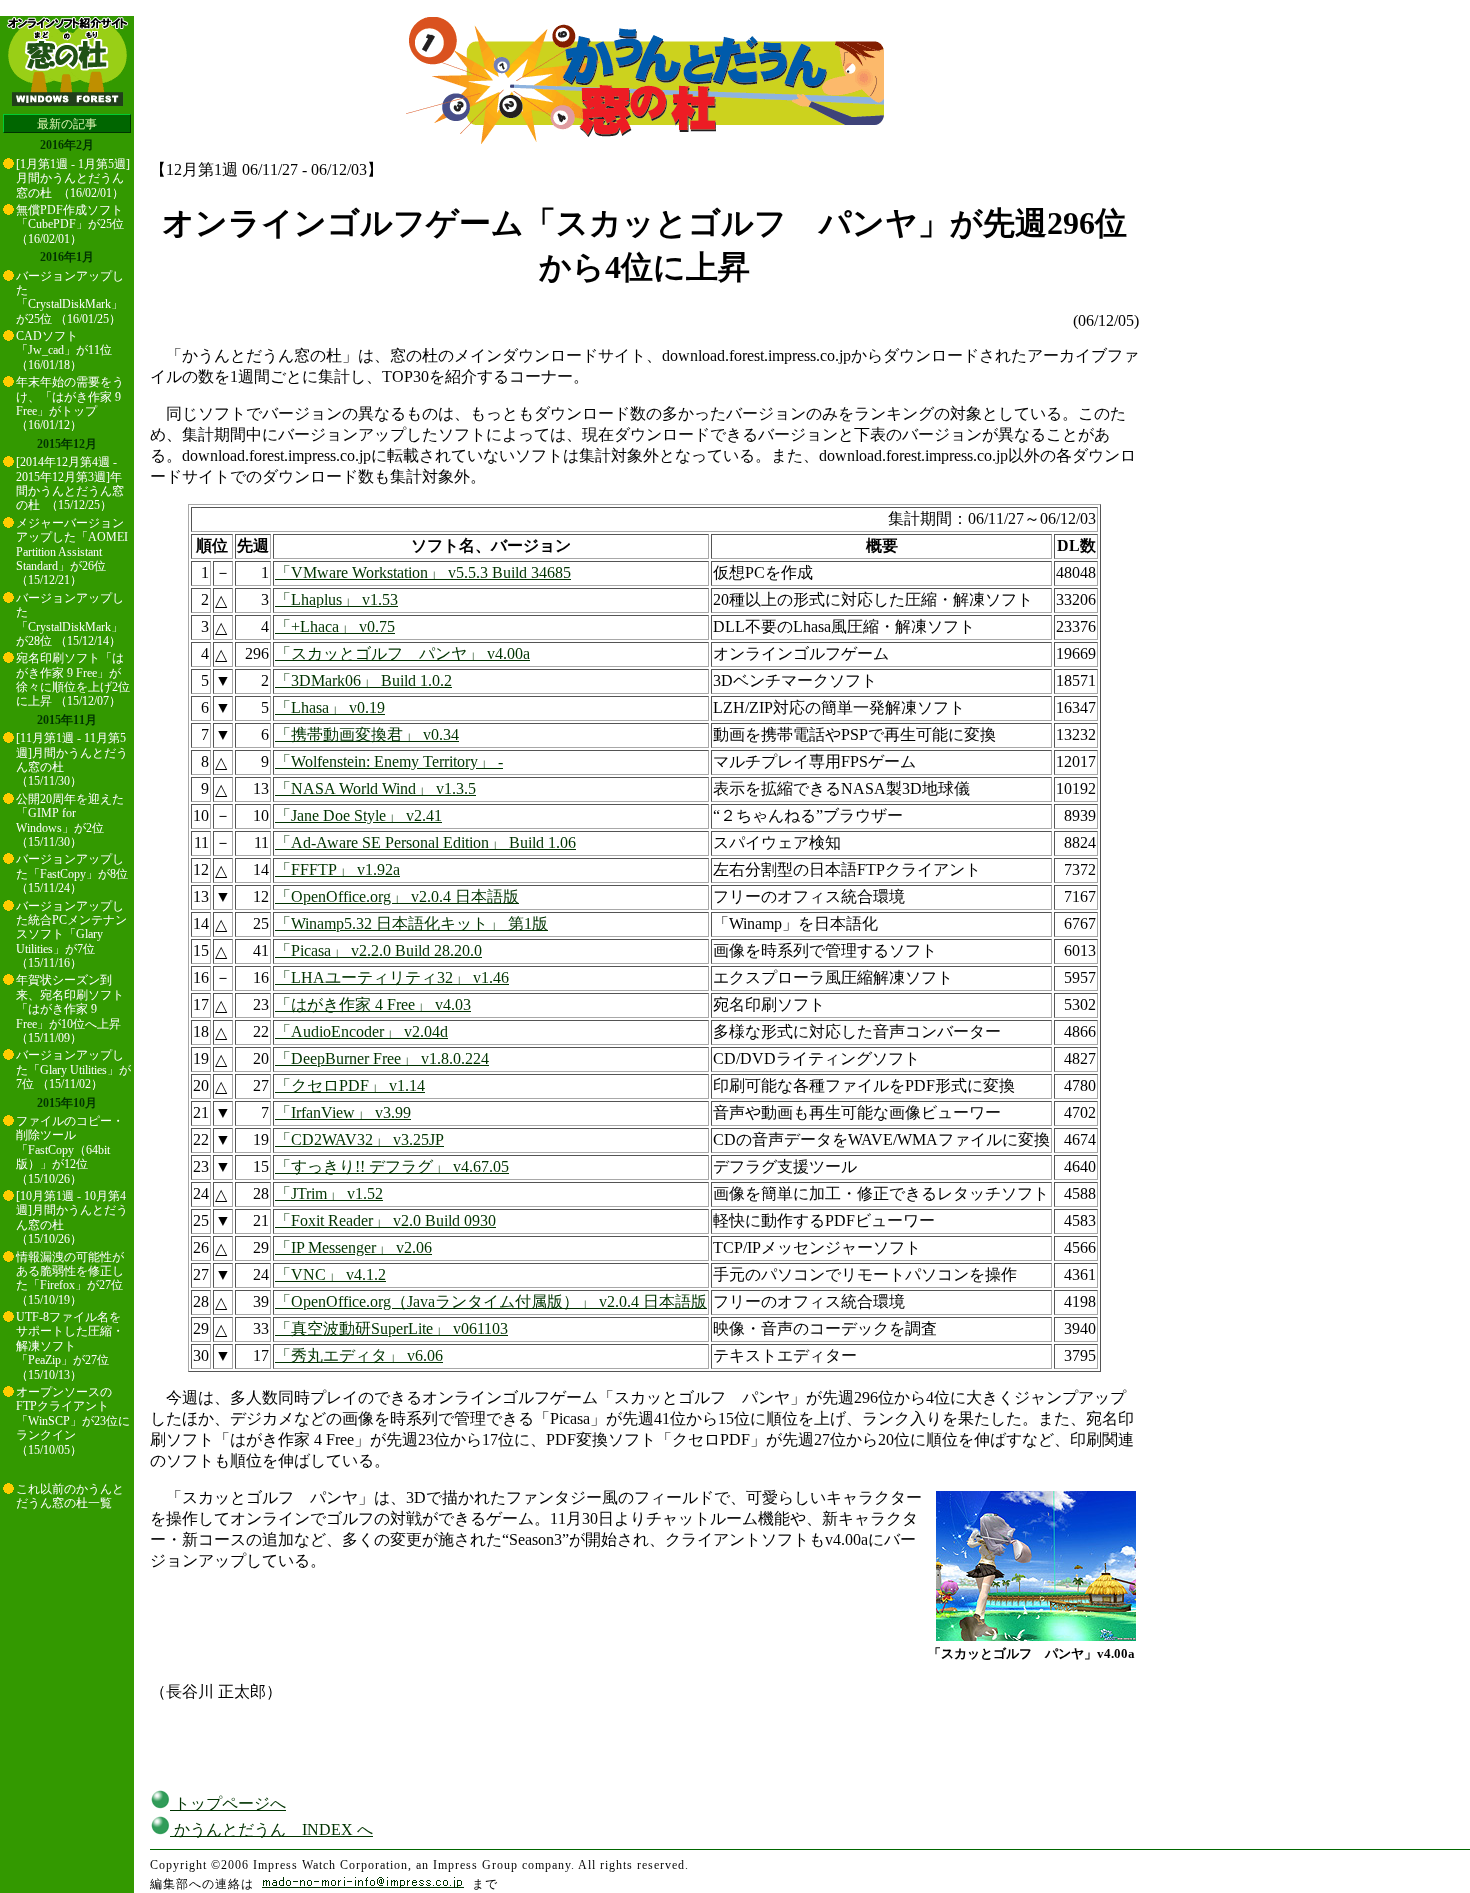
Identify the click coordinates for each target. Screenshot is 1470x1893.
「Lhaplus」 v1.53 (336, 599)
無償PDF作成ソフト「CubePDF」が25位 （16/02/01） (70, 224)
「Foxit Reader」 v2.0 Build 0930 (385, 1220)
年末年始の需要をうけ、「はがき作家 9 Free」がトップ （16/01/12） (70, 403)
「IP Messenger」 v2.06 (353, 1247)
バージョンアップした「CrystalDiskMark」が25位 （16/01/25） (70, 297)
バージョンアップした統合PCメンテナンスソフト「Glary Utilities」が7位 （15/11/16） (71, 935)
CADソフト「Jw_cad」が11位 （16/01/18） (64, 350)
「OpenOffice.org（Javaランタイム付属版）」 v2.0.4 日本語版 (491, 1301)
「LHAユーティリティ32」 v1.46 (392, 977)
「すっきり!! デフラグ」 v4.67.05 (392, 1166)
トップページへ (228, 1803)
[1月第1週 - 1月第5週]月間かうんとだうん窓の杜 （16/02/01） (73, 178)
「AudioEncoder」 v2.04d (361, 1031)
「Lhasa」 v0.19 (330, 707)
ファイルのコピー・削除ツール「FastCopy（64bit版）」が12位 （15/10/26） (70, 1150)
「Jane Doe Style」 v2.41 (358, 815)
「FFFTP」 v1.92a (337, 869)
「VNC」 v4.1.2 (330, 1274)
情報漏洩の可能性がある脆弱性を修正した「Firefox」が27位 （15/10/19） (70, 1278)
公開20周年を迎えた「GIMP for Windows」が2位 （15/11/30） (70, 820)
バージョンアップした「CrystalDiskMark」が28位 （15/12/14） (70, 619)
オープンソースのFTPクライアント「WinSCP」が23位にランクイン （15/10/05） (73, 1421)
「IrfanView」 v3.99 (343, 1112)
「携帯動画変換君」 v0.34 (367, 734)
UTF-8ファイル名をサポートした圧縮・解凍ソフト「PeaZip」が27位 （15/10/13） (70, 1346)
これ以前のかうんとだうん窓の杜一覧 (70, 1496)
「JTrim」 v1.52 (329, 1193)
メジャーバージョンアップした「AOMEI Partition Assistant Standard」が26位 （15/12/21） (72, 552)
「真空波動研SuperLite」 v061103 (391, 1328)
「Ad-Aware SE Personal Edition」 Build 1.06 (425, 842)
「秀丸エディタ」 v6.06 (359, 1355)
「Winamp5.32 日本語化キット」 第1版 (411, 923)
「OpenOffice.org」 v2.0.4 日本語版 (397, 896)
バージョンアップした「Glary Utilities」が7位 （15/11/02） (73, 1069)
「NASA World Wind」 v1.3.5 (375, 788)
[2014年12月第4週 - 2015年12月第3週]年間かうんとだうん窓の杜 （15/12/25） (70, 483)
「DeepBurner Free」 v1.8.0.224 (382, 1058)
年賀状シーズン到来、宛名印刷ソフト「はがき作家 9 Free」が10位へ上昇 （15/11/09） (70, 1009)
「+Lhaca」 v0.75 (335, 626)
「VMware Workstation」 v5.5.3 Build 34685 (423, 572)
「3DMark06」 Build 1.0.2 (363, 680)
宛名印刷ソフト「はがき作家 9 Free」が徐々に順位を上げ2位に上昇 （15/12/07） (73, 679)
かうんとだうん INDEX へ (271, 1829)
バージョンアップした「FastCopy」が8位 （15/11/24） (72, 873)
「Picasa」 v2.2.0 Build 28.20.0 (378, 950)
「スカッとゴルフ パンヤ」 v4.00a (402, 653)
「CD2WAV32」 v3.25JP (359, 1139)
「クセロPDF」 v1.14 (350, 1085)
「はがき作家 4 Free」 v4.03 (373, 1004)
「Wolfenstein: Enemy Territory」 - (389, 761)
